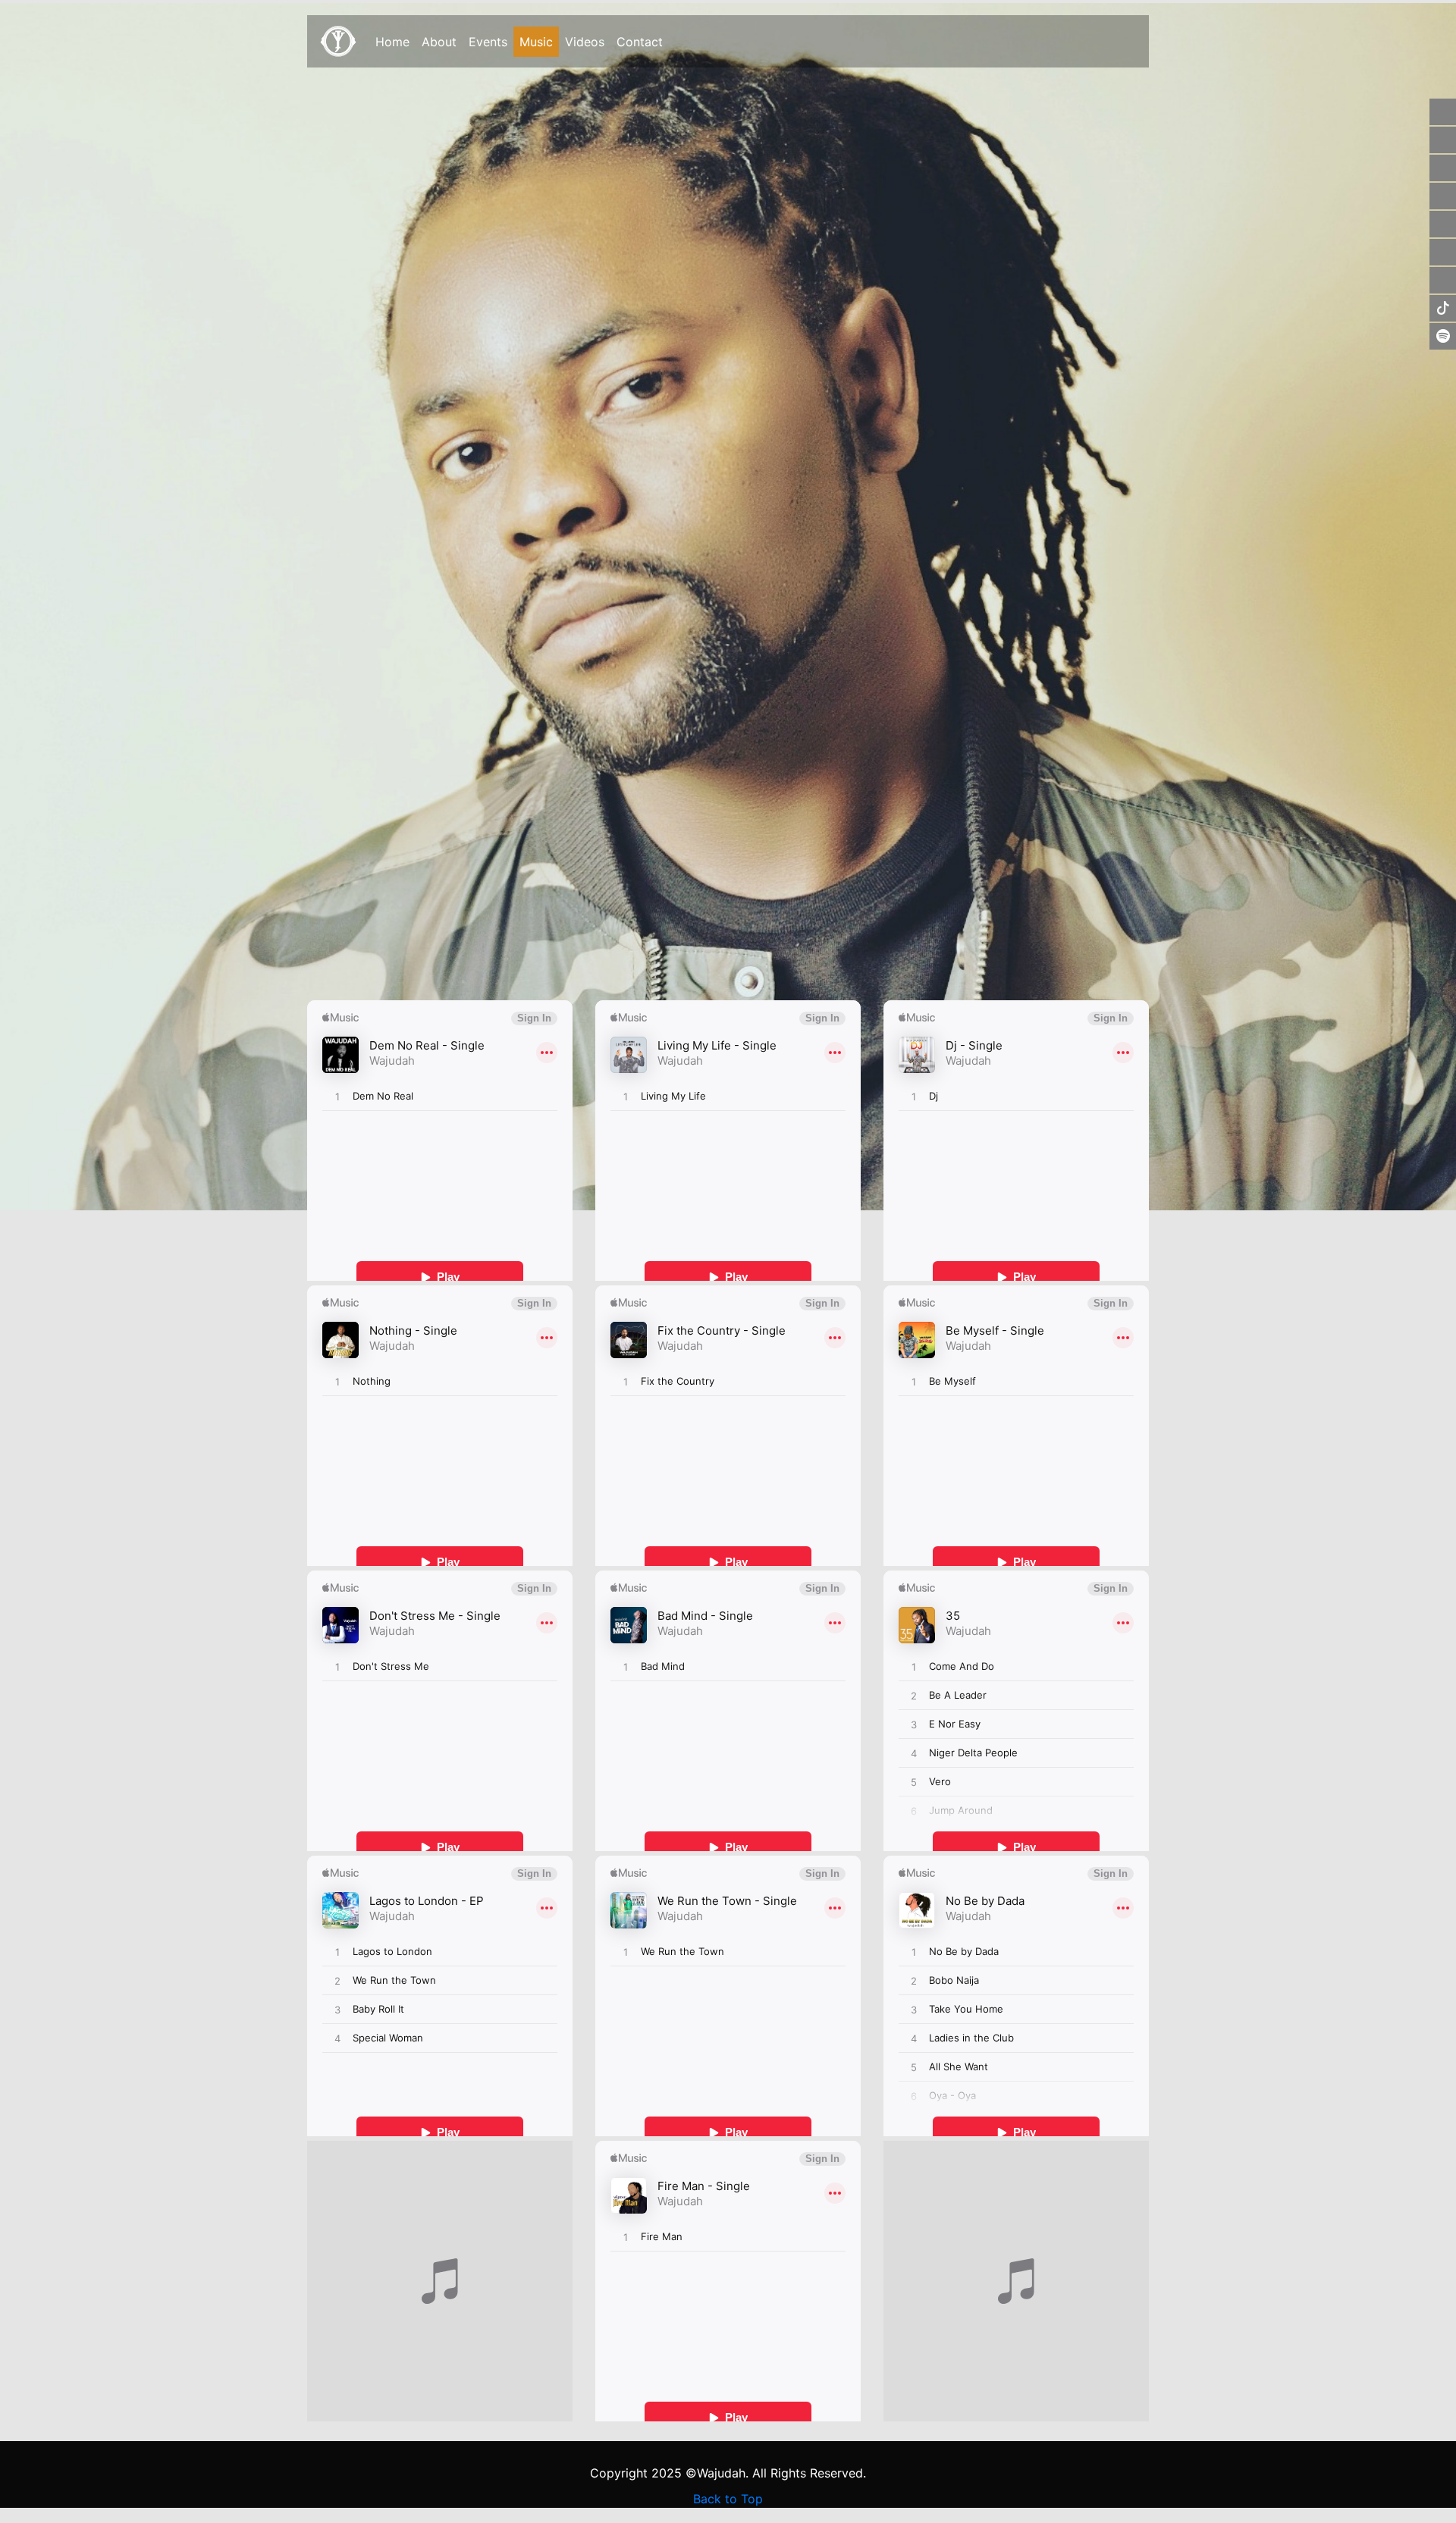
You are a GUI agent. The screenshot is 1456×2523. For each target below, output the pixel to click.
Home (392, 42)
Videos (585, 42)
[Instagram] (1443, 168)
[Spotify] (1443, 336)
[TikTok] (1443, 308)
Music (539, 42)
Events (488, 42)
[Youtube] (1443, 280)
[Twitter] (1443, 140)
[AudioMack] (1443, 224)
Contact (640, 42)
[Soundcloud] (1443, 196)
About (439, 42)
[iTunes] (1443, 252)
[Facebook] (1443, 112)
